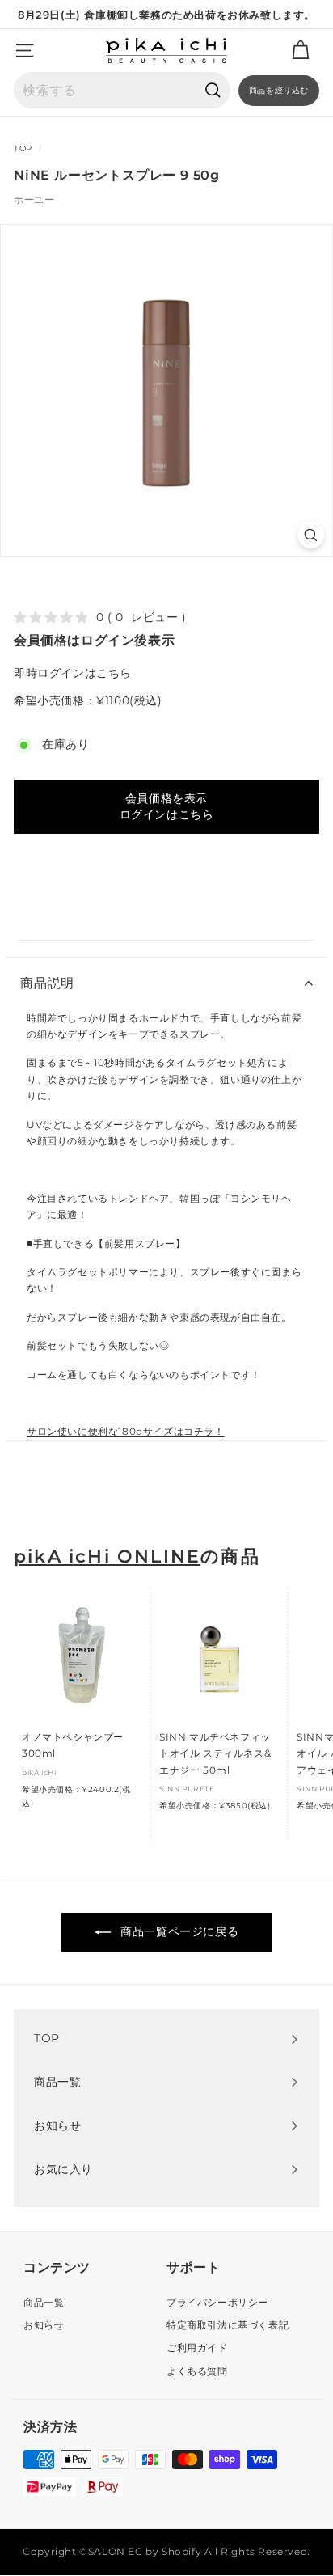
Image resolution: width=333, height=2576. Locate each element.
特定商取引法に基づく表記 (228, 2325)
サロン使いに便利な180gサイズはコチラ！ (126, 1431)
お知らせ (44, 2325)
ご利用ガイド (197, 2348)
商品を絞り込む (279, 90)
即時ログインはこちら (73, 673)
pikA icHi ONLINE (107, 1557)
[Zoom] (311, 535)
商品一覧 (44, 2302)
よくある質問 (197, 2371)
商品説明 (47, 983)
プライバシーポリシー (217, 2302)
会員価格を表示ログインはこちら (167, 806)
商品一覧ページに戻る (178, 1931)
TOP (23, 148)
